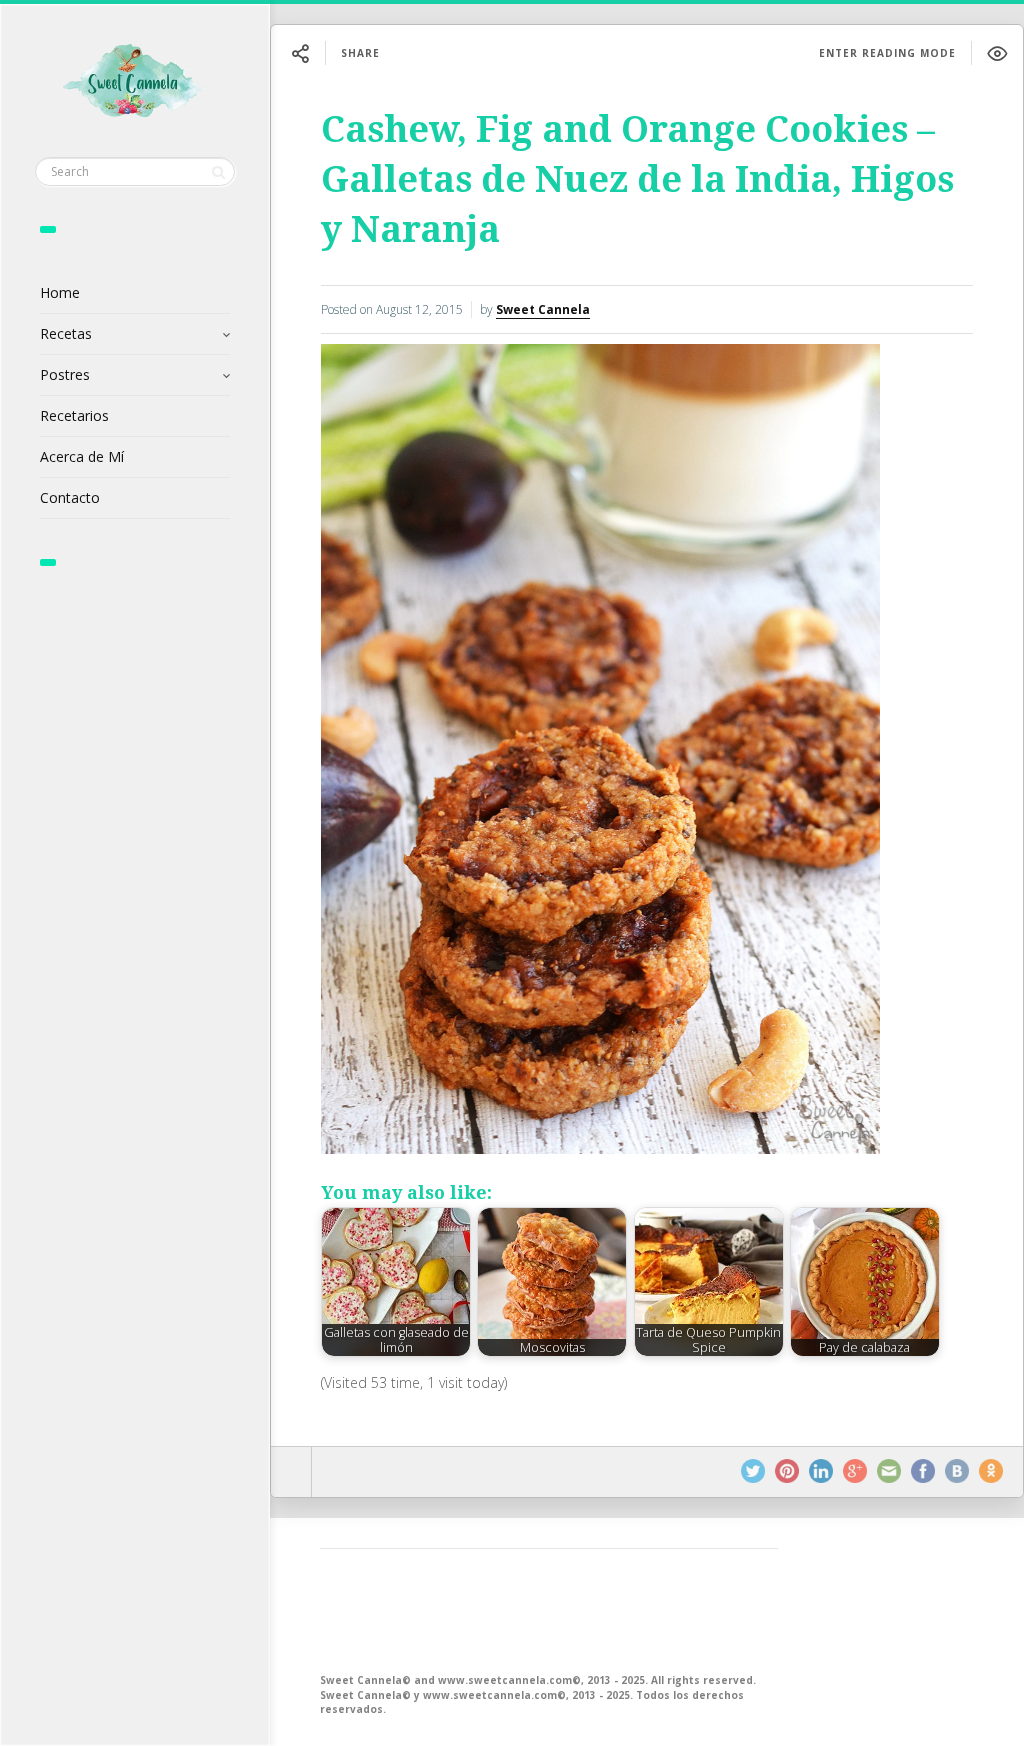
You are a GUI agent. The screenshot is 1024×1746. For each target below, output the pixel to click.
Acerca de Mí (82, 456)
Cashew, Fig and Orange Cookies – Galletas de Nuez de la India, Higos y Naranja (637, 179)
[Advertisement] (549, 1609)
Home (60, 292)
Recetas (66, 333)
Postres (65, 374)
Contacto (70, 497)
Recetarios (74, 415)
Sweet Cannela (543, 309)
